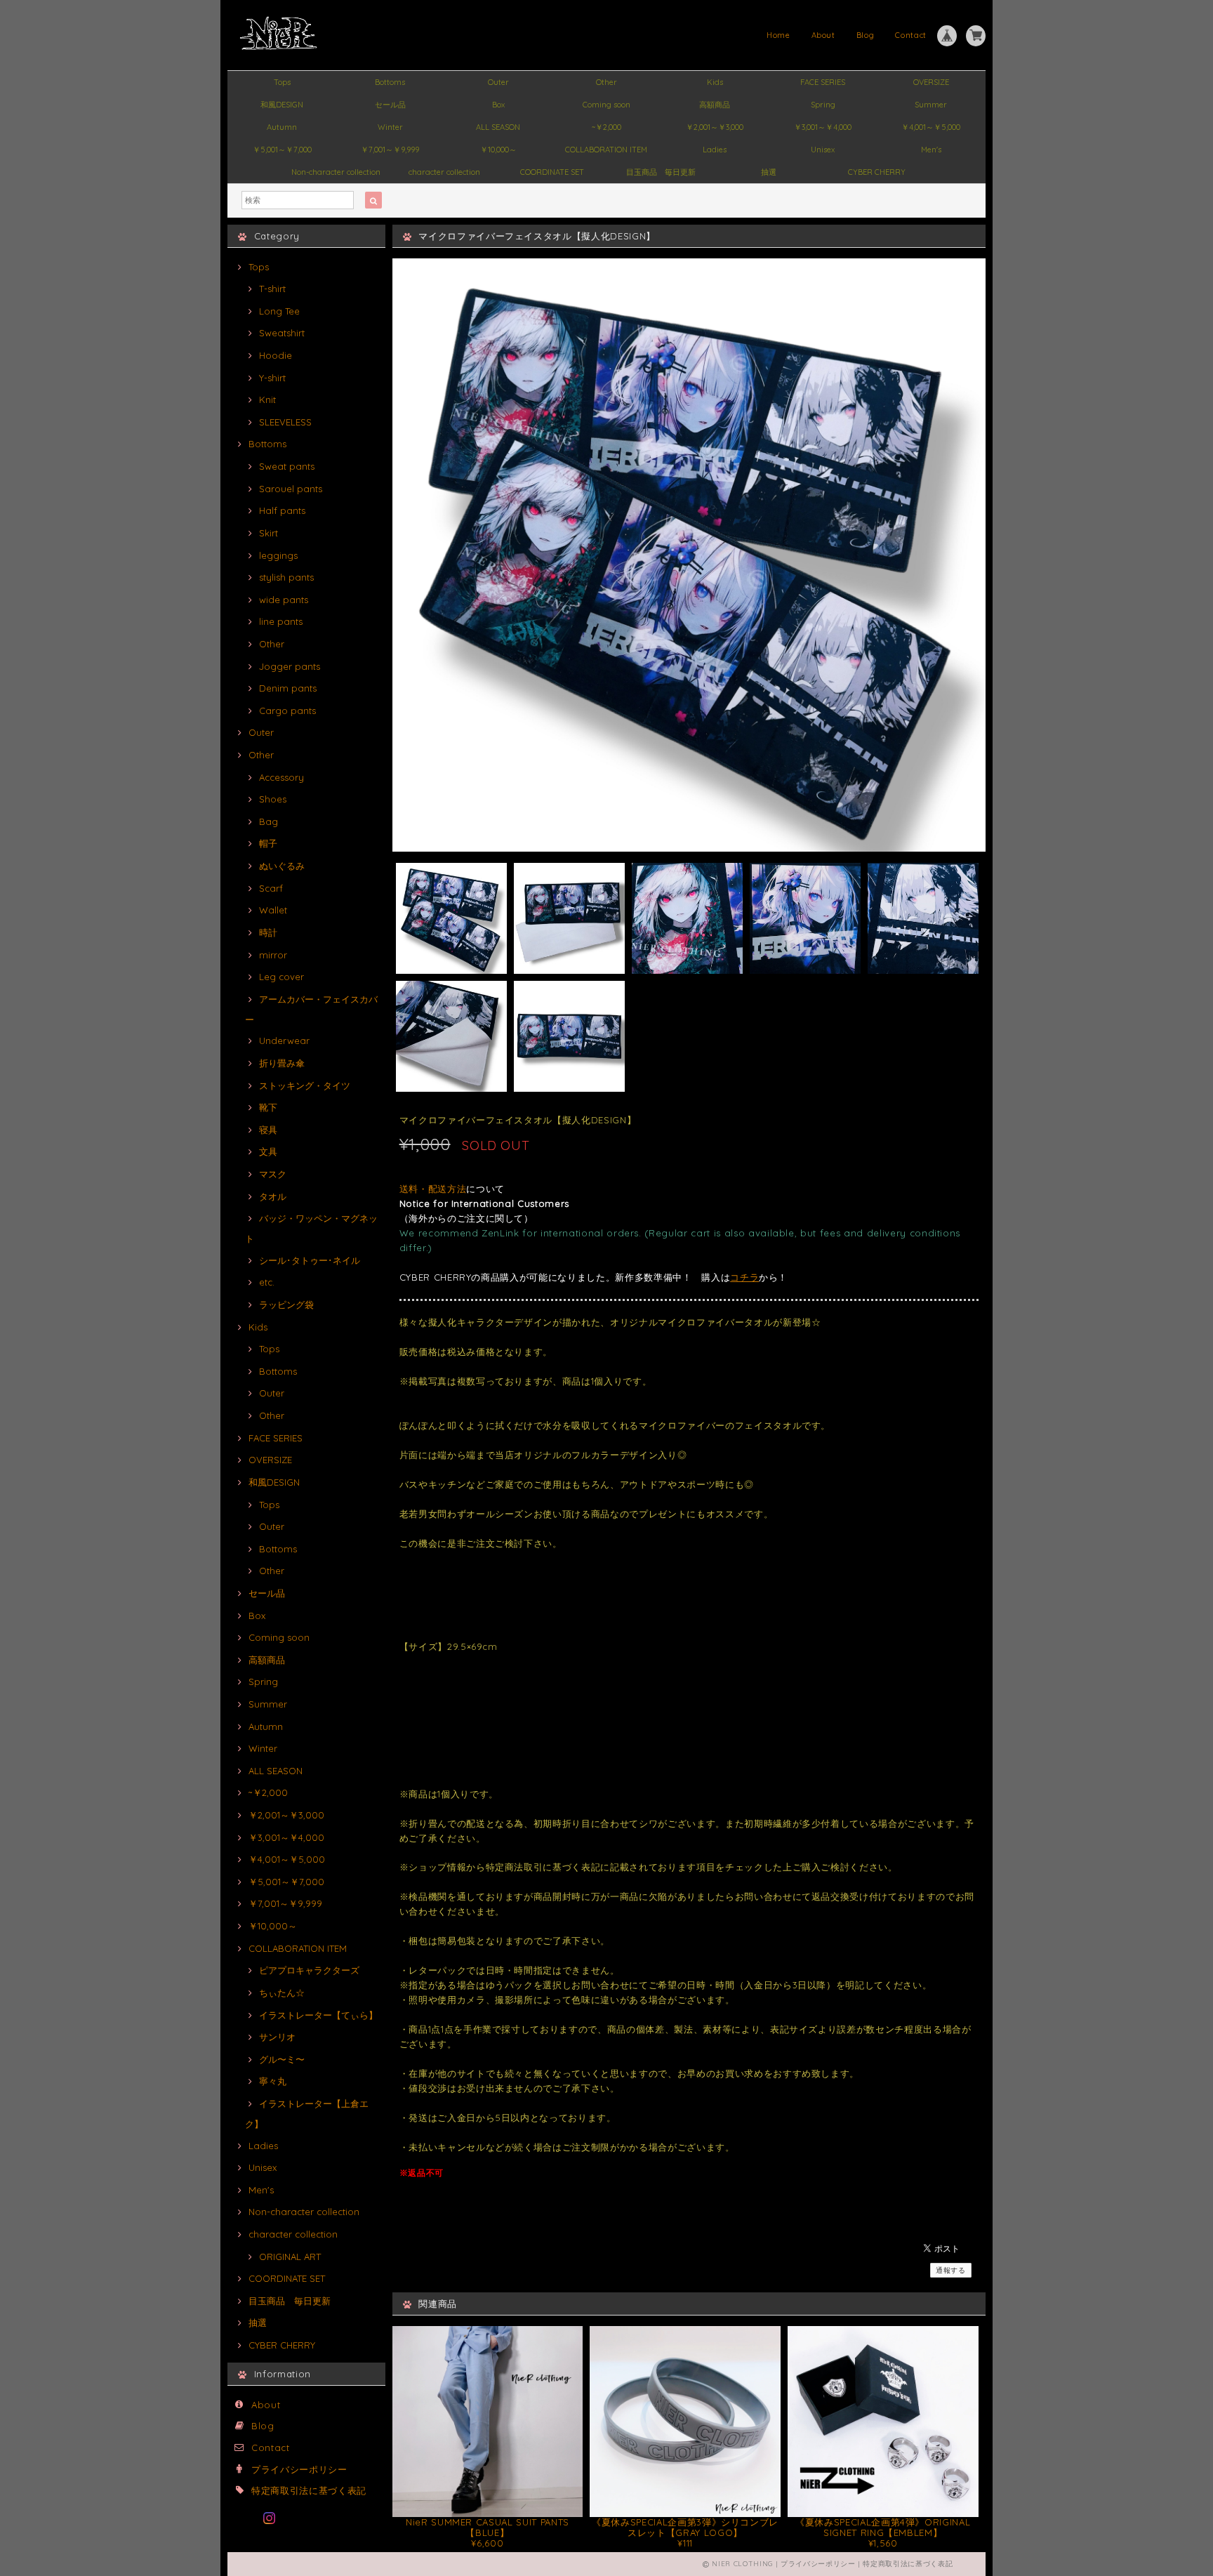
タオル (273, 1196)
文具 (268, 1151)
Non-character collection (336, 172)
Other (606, 82)
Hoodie (276, 355)
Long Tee (279, 311)
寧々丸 (273, 2081)
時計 (268, 932)
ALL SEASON (498, 127)
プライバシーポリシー (299, 2469)
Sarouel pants (291, 489)
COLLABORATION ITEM (606, 150)
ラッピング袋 (286, 1304)
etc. (267, 1282)
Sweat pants (287, 466)
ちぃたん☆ (282, 1993)
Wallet (273, 910)
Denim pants (288, 688)
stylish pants (286, 577)
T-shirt (272, 289)
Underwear (284, 1041)
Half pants (282, 510)
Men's (931, 150)
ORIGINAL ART (290, 2257)
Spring (823, 105)
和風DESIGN (282, 105)
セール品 (390, 105)
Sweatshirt (282, 333)
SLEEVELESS (285, 422)
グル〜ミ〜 (282, 2059)
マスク (273, 1174)
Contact (911, 35)
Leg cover (281, 977)
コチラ (744, 1277)
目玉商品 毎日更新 (661, 172)
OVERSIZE (931, 82)
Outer (498, 82)
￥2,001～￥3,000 (715, 127)
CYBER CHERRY (877, 172)
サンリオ (277, 2037)
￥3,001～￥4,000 (823, 127)
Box (498, 105)
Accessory (281, 777)
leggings (278, 555)
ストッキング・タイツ (305, 1085)
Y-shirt (272, 378)
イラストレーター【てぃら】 (318, 2015)
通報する (951, 2270)
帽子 (268, 843)
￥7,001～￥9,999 (390, 150)
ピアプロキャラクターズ (309, 1970)
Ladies (715, 150)
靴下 (268, 1107)
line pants (281, 621)
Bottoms (390, 82)
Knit (267, 399)
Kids (715, 82)
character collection (444, 172)
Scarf (271, 888)
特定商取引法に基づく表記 (309, 2490)
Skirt (269, 533)
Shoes (273, 799)
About (823, 35)
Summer (931, 105)
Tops (282, 82)
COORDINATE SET (552, 172)
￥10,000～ (498, 150)
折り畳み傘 (282, 1063)
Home (778, 35)
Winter (390, 127)
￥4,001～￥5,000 (931, 127)
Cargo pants (287, 711)
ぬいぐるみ (282, 866)
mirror (273, 955)
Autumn (282, 127)
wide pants (284, 600)
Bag (269, 821)
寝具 (268, 1130)
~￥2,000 (606, 127)
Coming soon (606, 105)
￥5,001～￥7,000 (282, 150)
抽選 (769, 172)
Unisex (823, 150)
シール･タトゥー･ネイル (310, 1260)
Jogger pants (290, 666)
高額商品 (715, 105)
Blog (866, 35)
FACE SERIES (823, 82)
